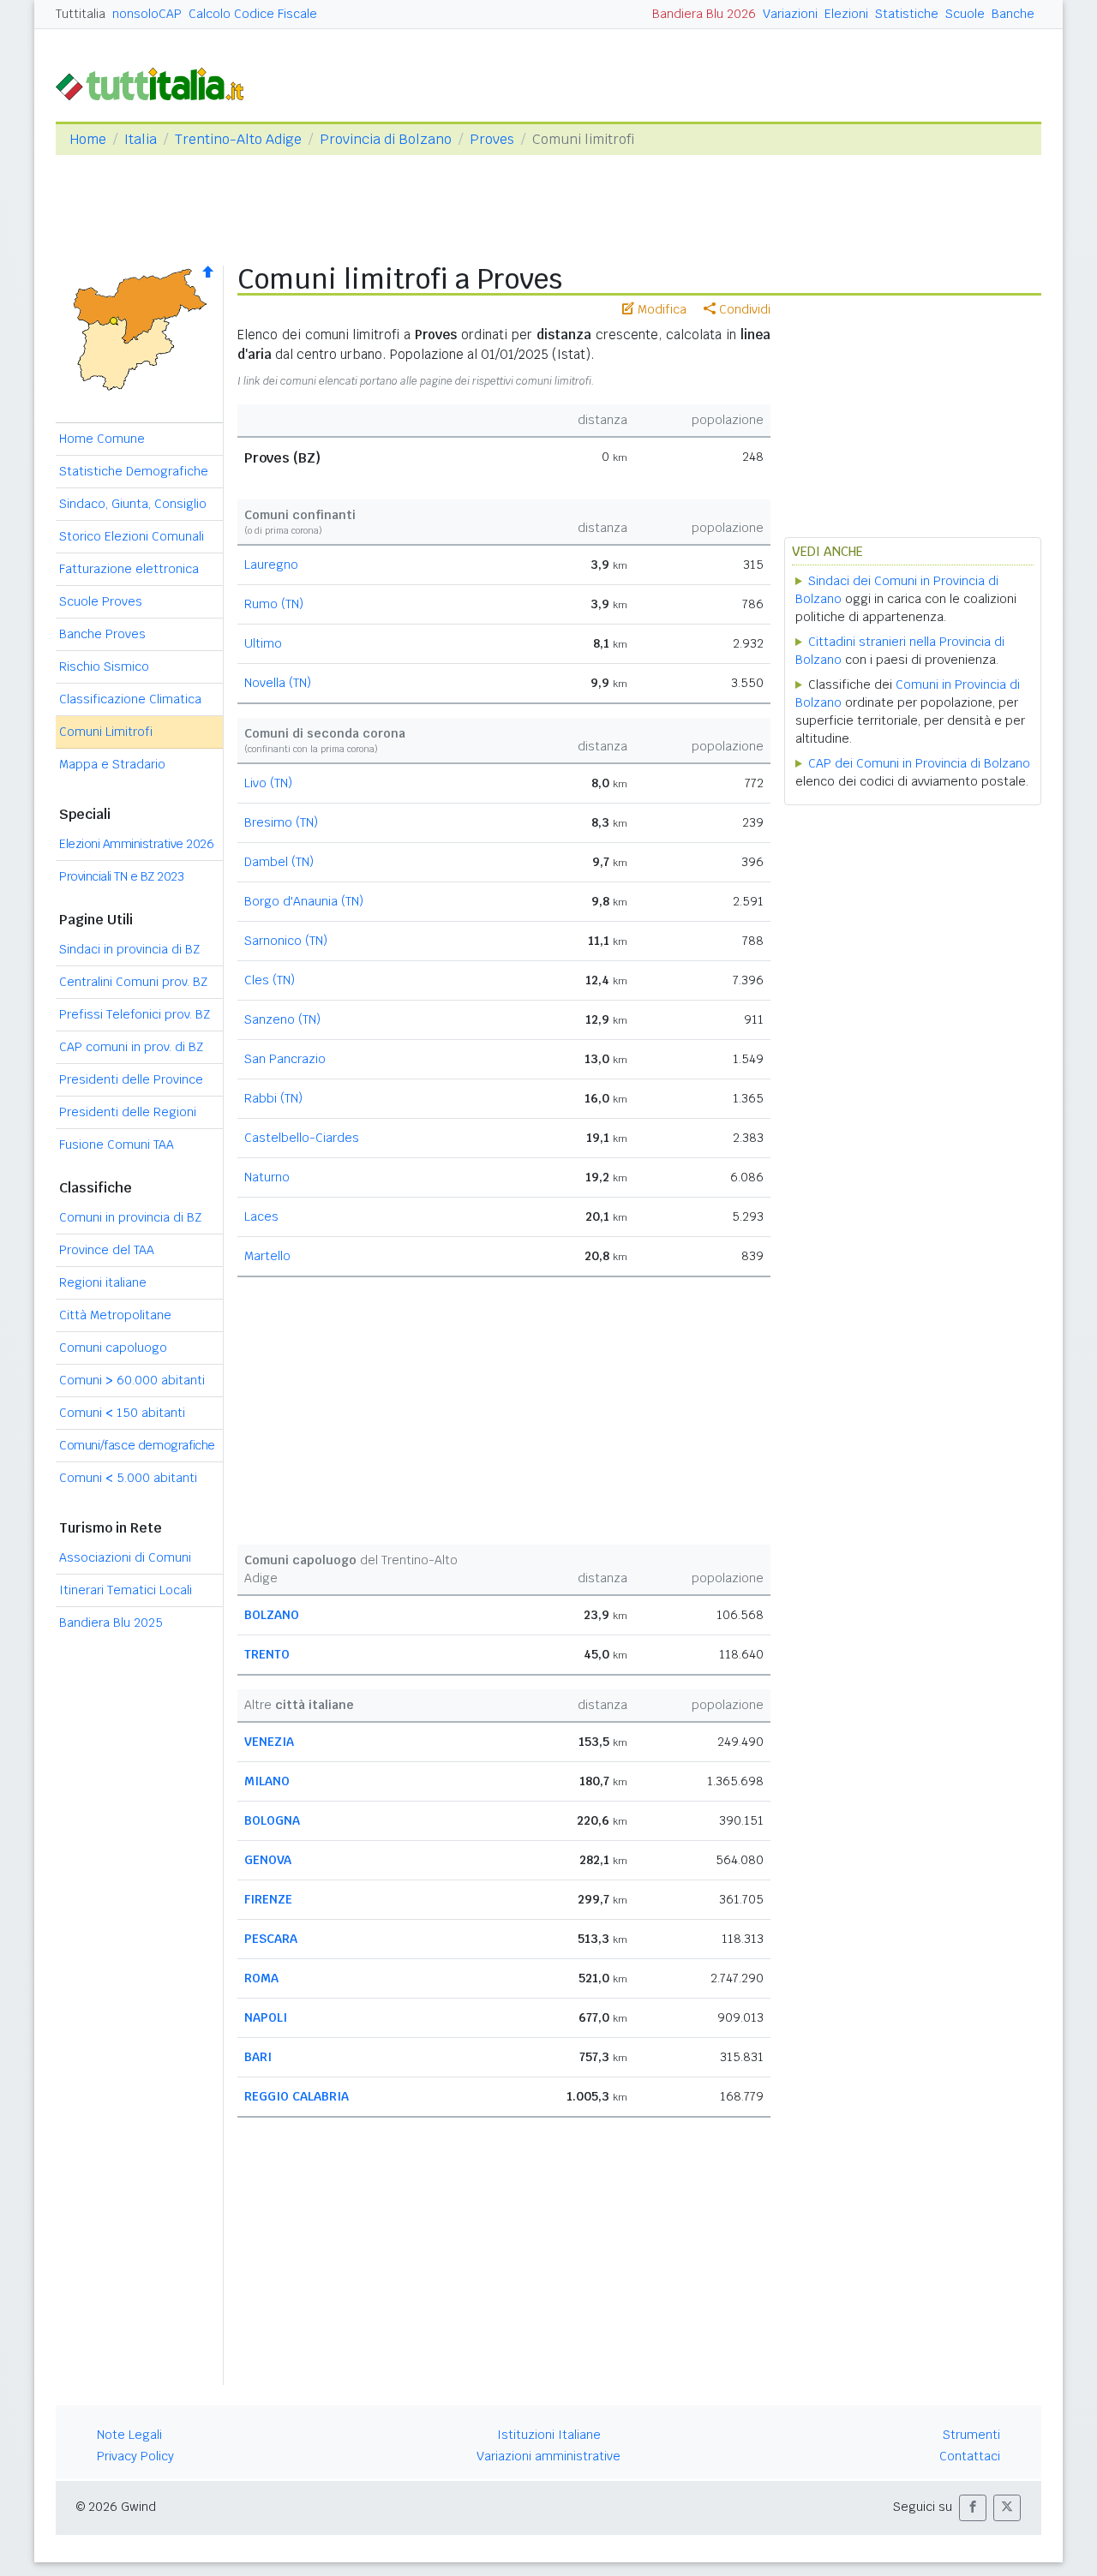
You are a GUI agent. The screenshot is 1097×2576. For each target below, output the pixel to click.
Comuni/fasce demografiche (137, 1445)
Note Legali (129, 2435)
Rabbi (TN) (273, 1098)
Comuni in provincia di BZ (130, 1217)
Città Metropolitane (115, 1315)
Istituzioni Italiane (549, 2435)
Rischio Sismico (104, 666)
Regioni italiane (103, 1282)
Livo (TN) (268, 783)
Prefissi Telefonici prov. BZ (135, 1014)
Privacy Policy (135, 2456)
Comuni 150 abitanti (122, 1413)
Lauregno (271, 565)
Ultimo (263, 643)
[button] (973, 2508)
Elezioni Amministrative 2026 (136, 844)
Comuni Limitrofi (106, 732)
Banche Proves (102, 634)
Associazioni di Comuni (125, 1557)
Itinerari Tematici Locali (126, 1590)
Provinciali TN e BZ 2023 (121, 876)
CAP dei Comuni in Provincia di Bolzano (919, 763)
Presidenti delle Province (131, 1079)
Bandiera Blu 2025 (111, 1623)
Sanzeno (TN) (282, 1019)
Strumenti (971, 2435)
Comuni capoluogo (113, 1348)
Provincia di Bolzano (386, 139)
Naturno (267, 1177)
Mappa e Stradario (112, 764)
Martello (267, 1256)
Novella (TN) (278, 683)
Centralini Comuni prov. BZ (133, 982)
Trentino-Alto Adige (238, 139)
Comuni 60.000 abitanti (132, 1380)
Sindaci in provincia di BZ (129, 949)
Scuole (965, 14)
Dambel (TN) (279, 862)
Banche (1013, 14)
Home (88, 139)
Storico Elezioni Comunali (132, 536)
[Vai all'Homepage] (157, 83)
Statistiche (907, 14)
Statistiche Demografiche (134, 471)
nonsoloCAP (147, 14)
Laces (261, 1216)
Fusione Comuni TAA (117, 1145)
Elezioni (846, 14)
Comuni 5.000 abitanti (128, 1478)
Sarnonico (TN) (286, 941)
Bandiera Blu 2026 (704, 14)
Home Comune (102, 439)
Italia (141, 139)
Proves (492, 139)
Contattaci (970, 2456)
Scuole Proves (101, 601)
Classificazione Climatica (130, 699)
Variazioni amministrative (548, 2456)
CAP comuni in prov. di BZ (131, 1047)
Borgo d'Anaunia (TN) (304, 901)
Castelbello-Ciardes (302, 1138)
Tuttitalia (81, 14)
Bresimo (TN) (281, 822)
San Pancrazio (285, 1059)
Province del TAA (107, 1250)
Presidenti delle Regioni (128, 1112)
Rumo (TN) (274, 604)
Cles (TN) (270, 980)
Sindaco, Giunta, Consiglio (133, 504)
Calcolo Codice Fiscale (253, 14)
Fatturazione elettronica (129, 569)
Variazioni (790, 14)
